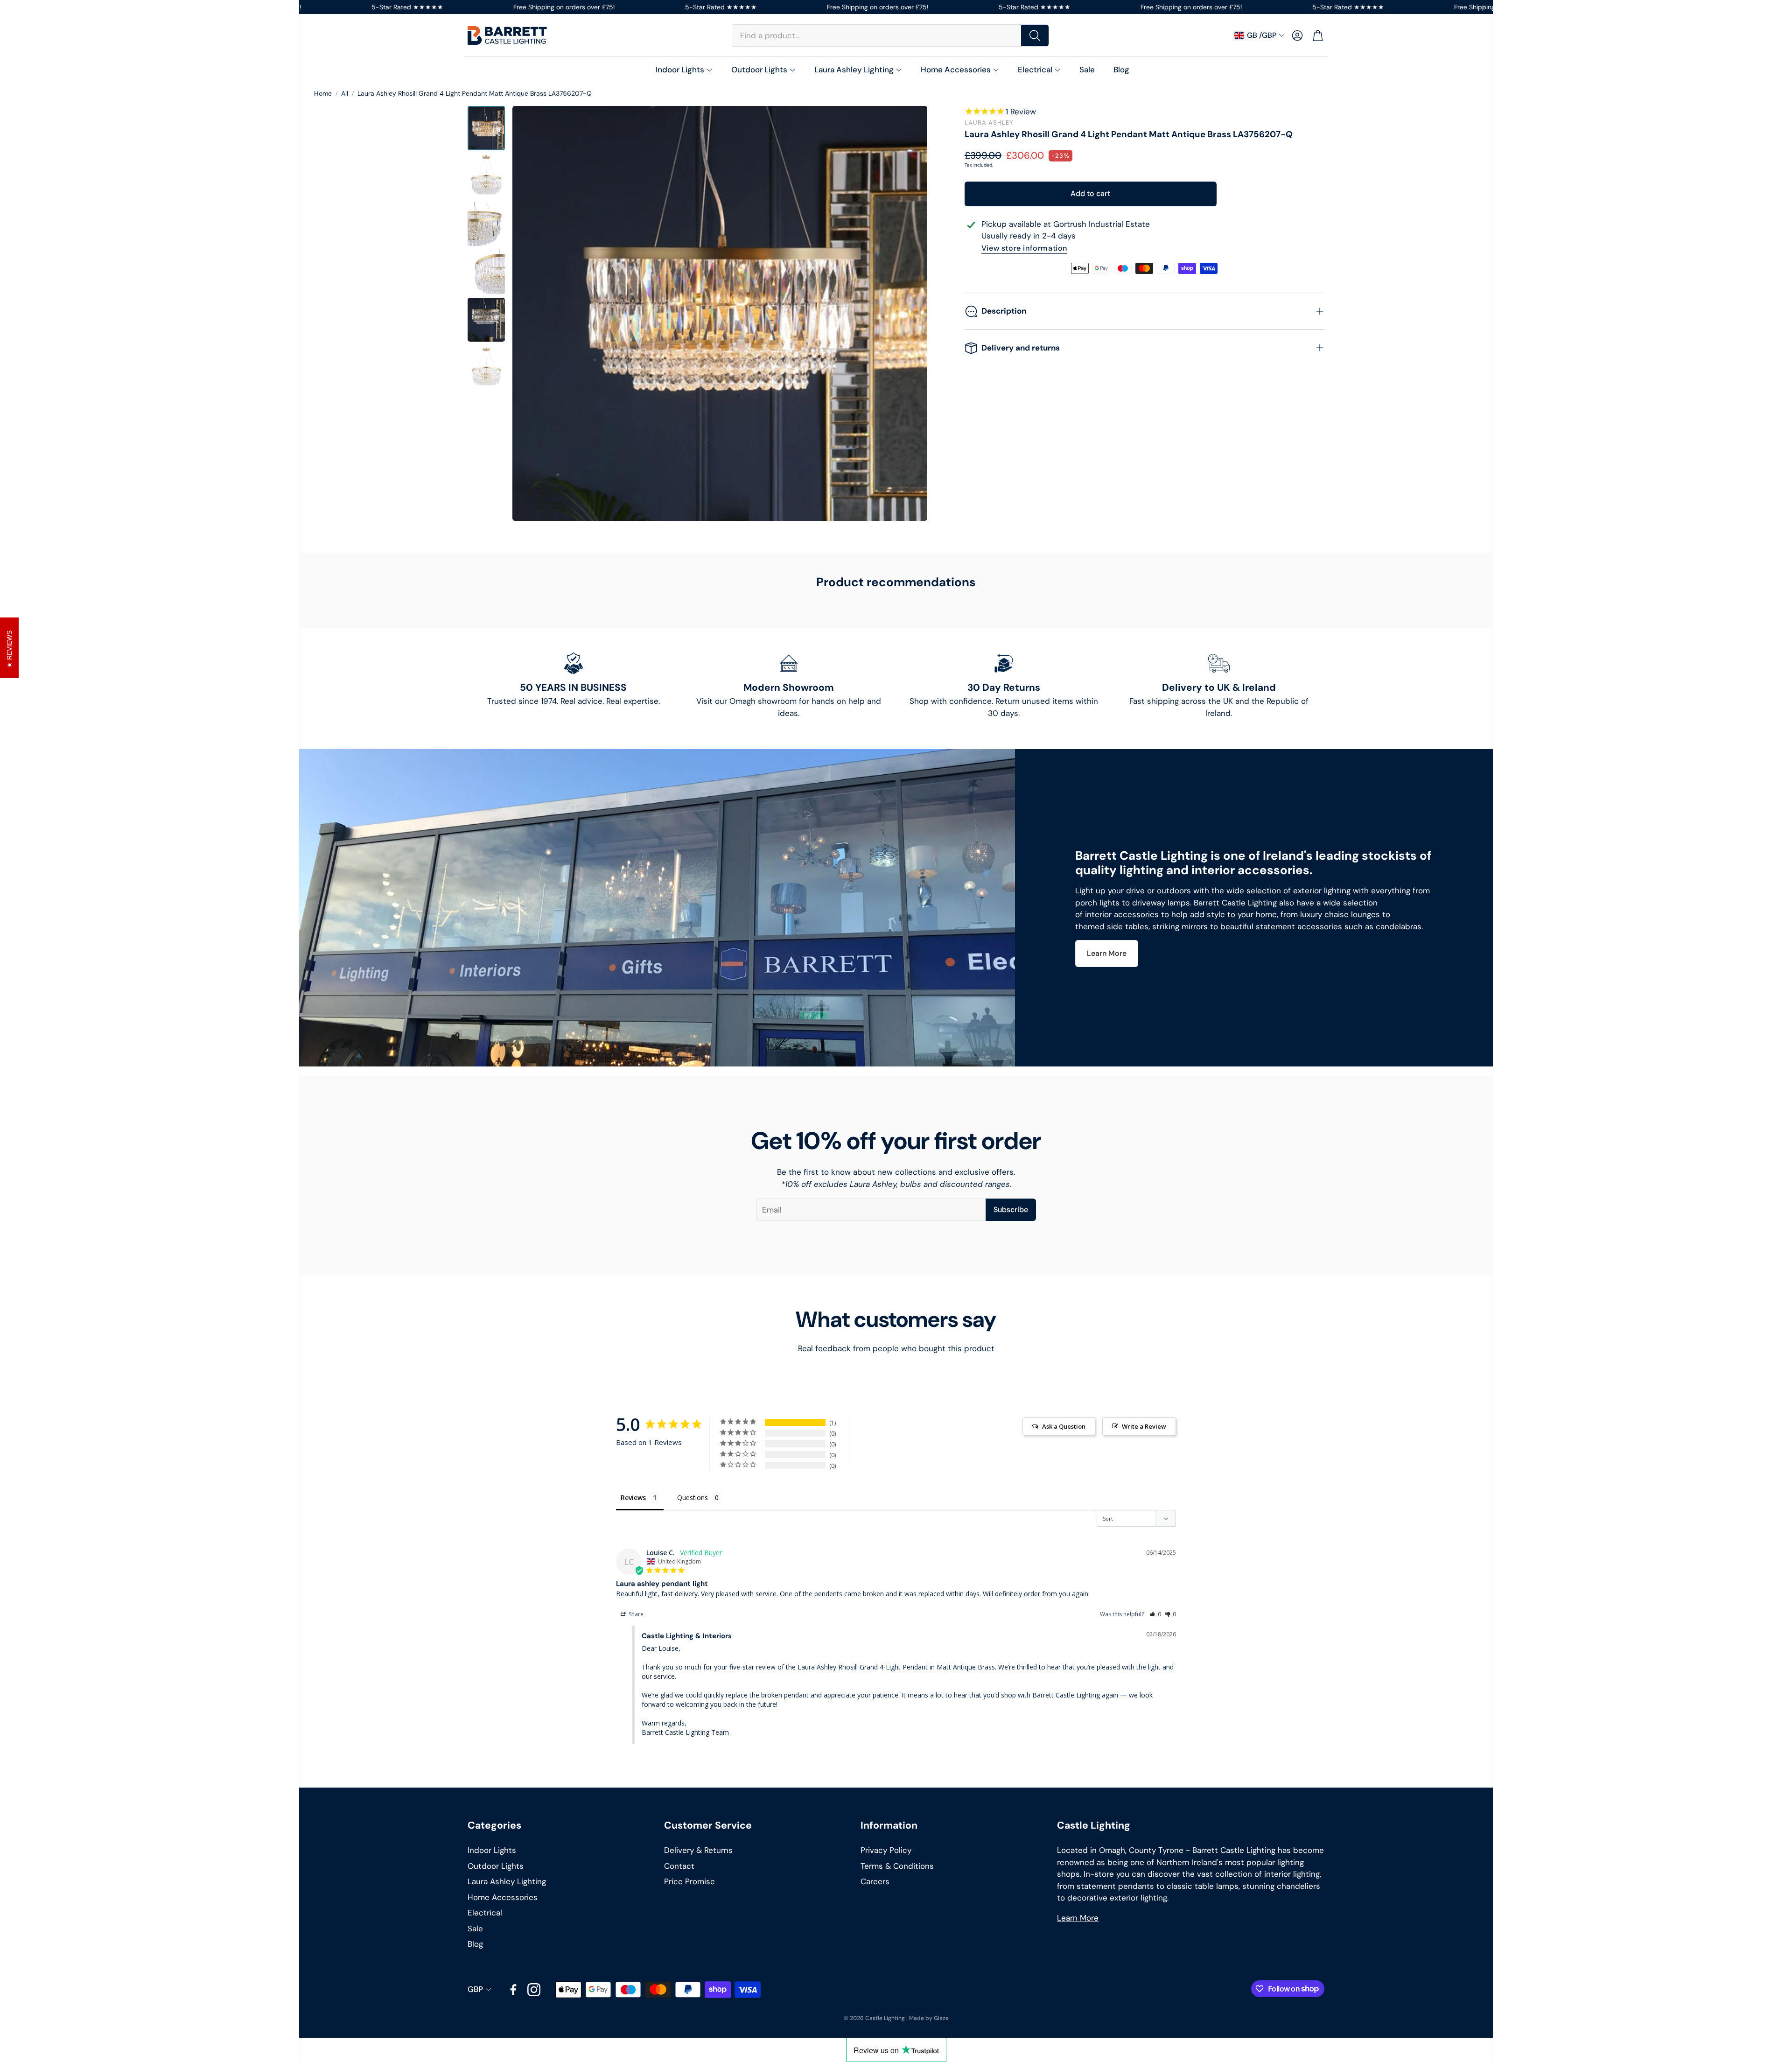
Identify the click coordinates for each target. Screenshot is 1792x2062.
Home (323, 93)
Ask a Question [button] (1064, 1426)
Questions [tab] (693, 1497)
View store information (1024, 249)
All (345, 93)
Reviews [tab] (633, 1497)
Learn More (1078, 1918)
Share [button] (635, 1614)
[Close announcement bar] (1484, 7)
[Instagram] (534, 1990)
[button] (890, 35)
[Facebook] (513, 1990)
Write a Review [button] (1144, 1426)
